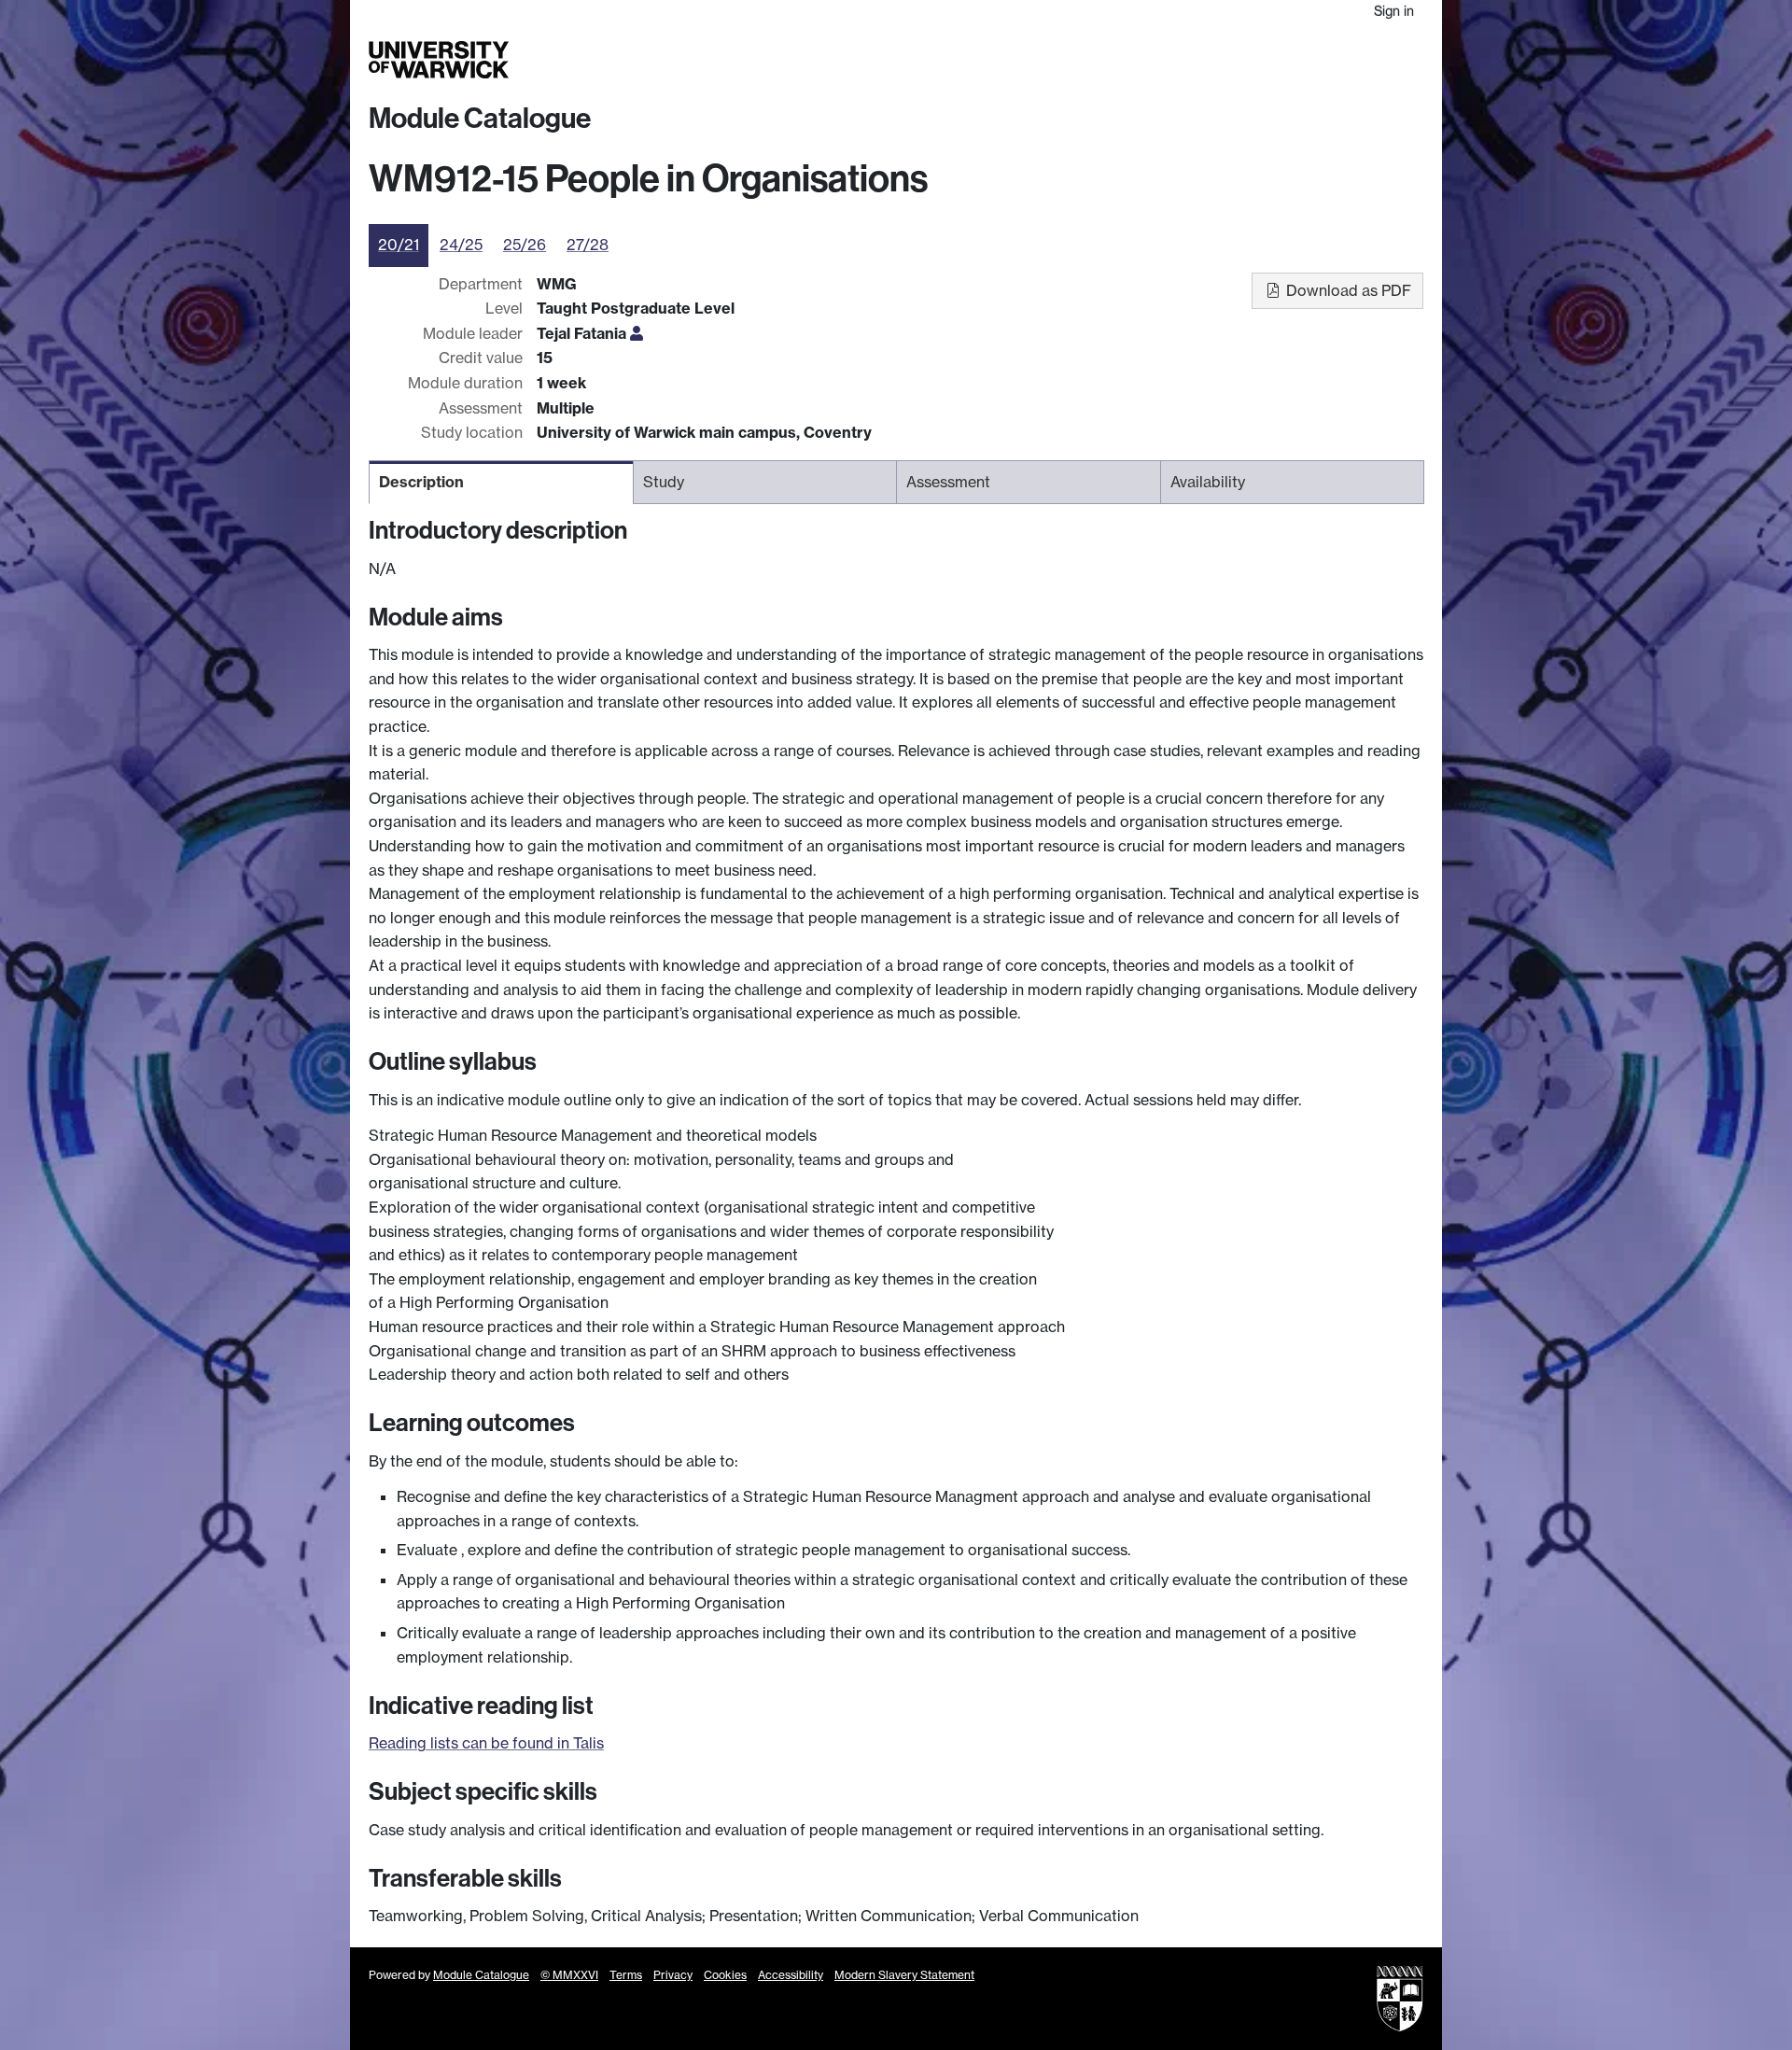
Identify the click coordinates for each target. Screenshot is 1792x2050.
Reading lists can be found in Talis (486, 1743)
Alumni (1252, 60)
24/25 (461, 245)
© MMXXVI (569, 1975)
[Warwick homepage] (439, 60)
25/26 (525, 245)
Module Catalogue (480, 119)
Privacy (673, 1975)
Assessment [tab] (948, 482)
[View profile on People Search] (637, 333)
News (1304, 60)
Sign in (1394, 11)
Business (1187, 60)
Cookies (725, 1975)
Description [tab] (421, 482)
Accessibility (791, 1975)
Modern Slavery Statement (904, 1975)
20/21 (399, 245)
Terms (626, 1975)
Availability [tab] (1208, 482)
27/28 (588, 245)
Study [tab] (664, 482)
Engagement (1379, 60)
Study (1050, 60)
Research (1113, 60)
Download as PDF (1347, 290)
